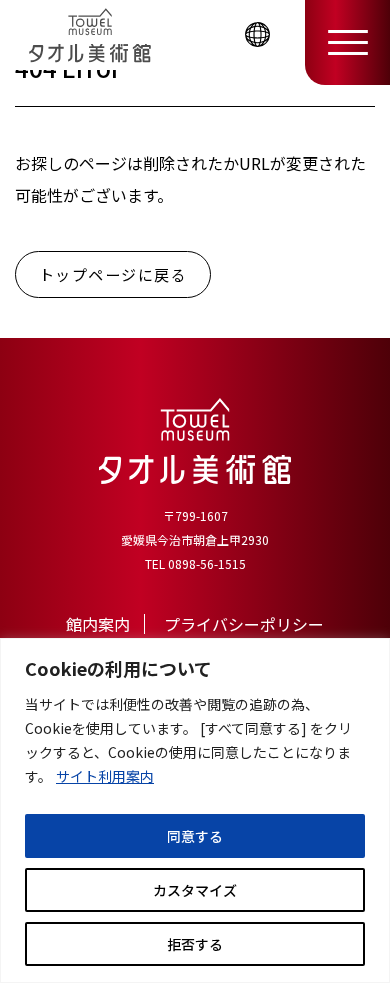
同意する (195, 836)
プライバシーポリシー (244, 624)
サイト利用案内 (105, 776)
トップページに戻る (113, 274)
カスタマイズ (195, 890)
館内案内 (98, 624)
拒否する (195, 944)
